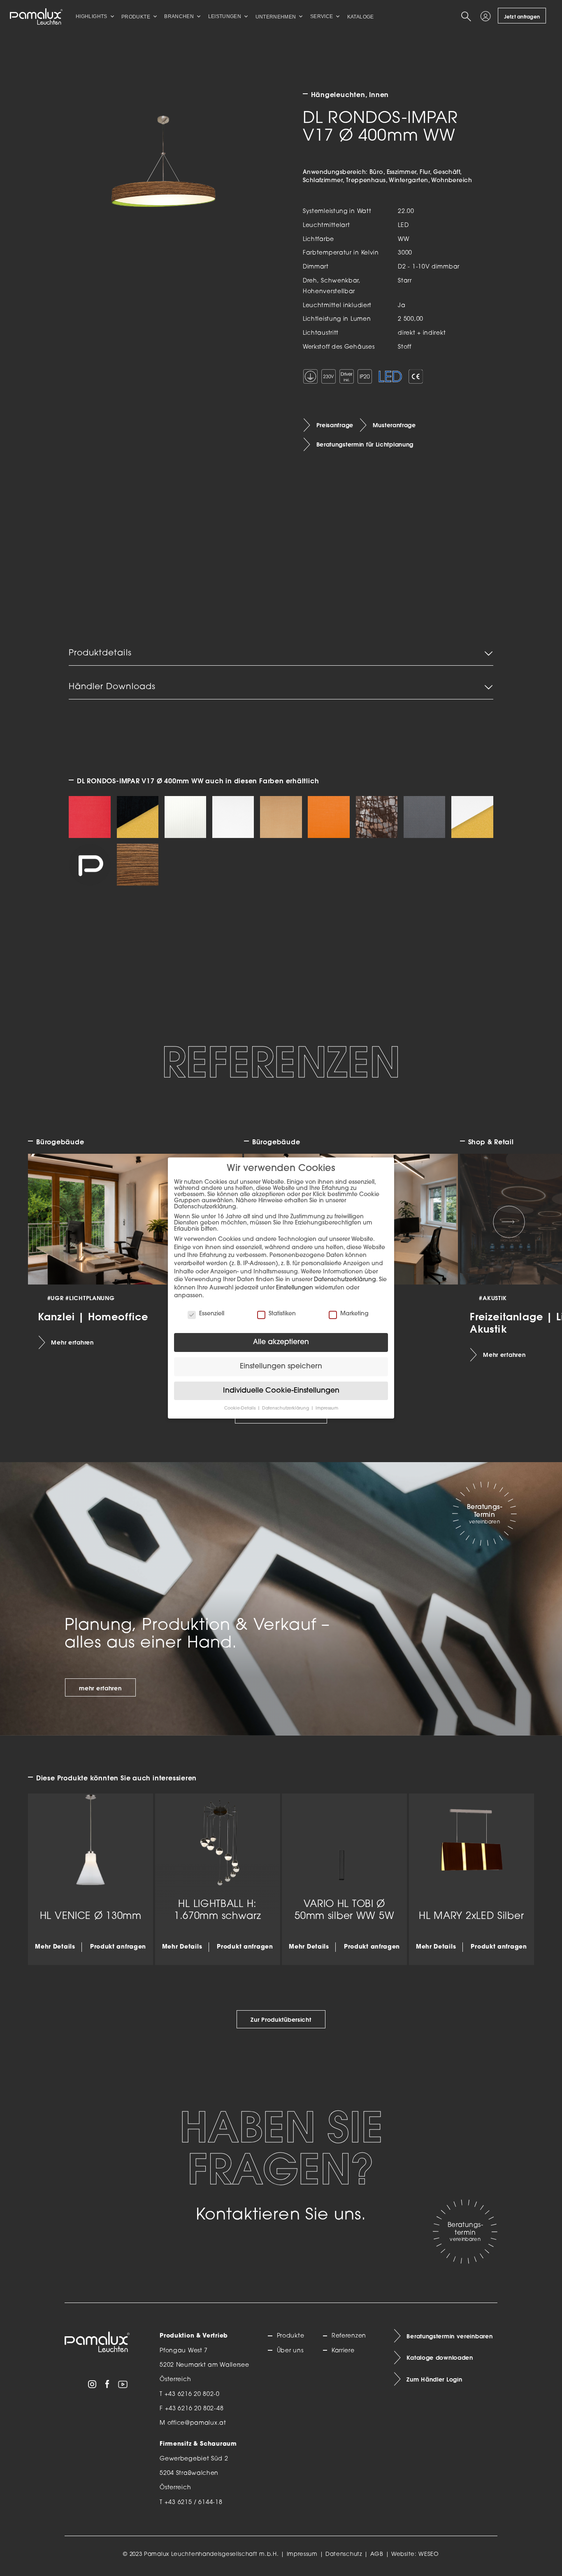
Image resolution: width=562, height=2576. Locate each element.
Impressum (302, 2554)
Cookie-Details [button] (240, 1408)
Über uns (290, 2351)
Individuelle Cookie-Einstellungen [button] (281, 1391)
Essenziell (212, 1314)
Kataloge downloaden (440, 2358)
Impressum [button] (327, 1408)
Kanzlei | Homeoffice (93, 1316)
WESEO (429, 2554)
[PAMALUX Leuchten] (36, 16)
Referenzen (349, 2336)
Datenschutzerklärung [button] (286, 1408)
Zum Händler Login (434, 2379)
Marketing (354, 1314)
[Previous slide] (53, 1222)
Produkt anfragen (118, 1947)
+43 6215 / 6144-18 (194, 2503)
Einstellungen (295, 1288)
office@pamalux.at (197, 2423)
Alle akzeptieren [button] (281, 1342)
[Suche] (468, 16)
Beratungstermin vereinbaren (449, 2336)
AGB (377, 2554)
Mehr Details (55, 1947)
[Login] (487, 16)
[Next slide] (509, 1222)
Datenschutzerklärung (345, 1280)
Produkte (290, 2336)
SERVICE (322, 16)
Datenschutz (344, 2554)
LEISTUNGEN (225, 16)
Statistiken (282, 1314)
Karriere (343, 2351)
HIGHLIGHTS (92, 16)
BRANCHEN (179, 16)
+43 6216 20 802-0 (192, 2394)
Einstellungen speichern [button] (281, 1367)
